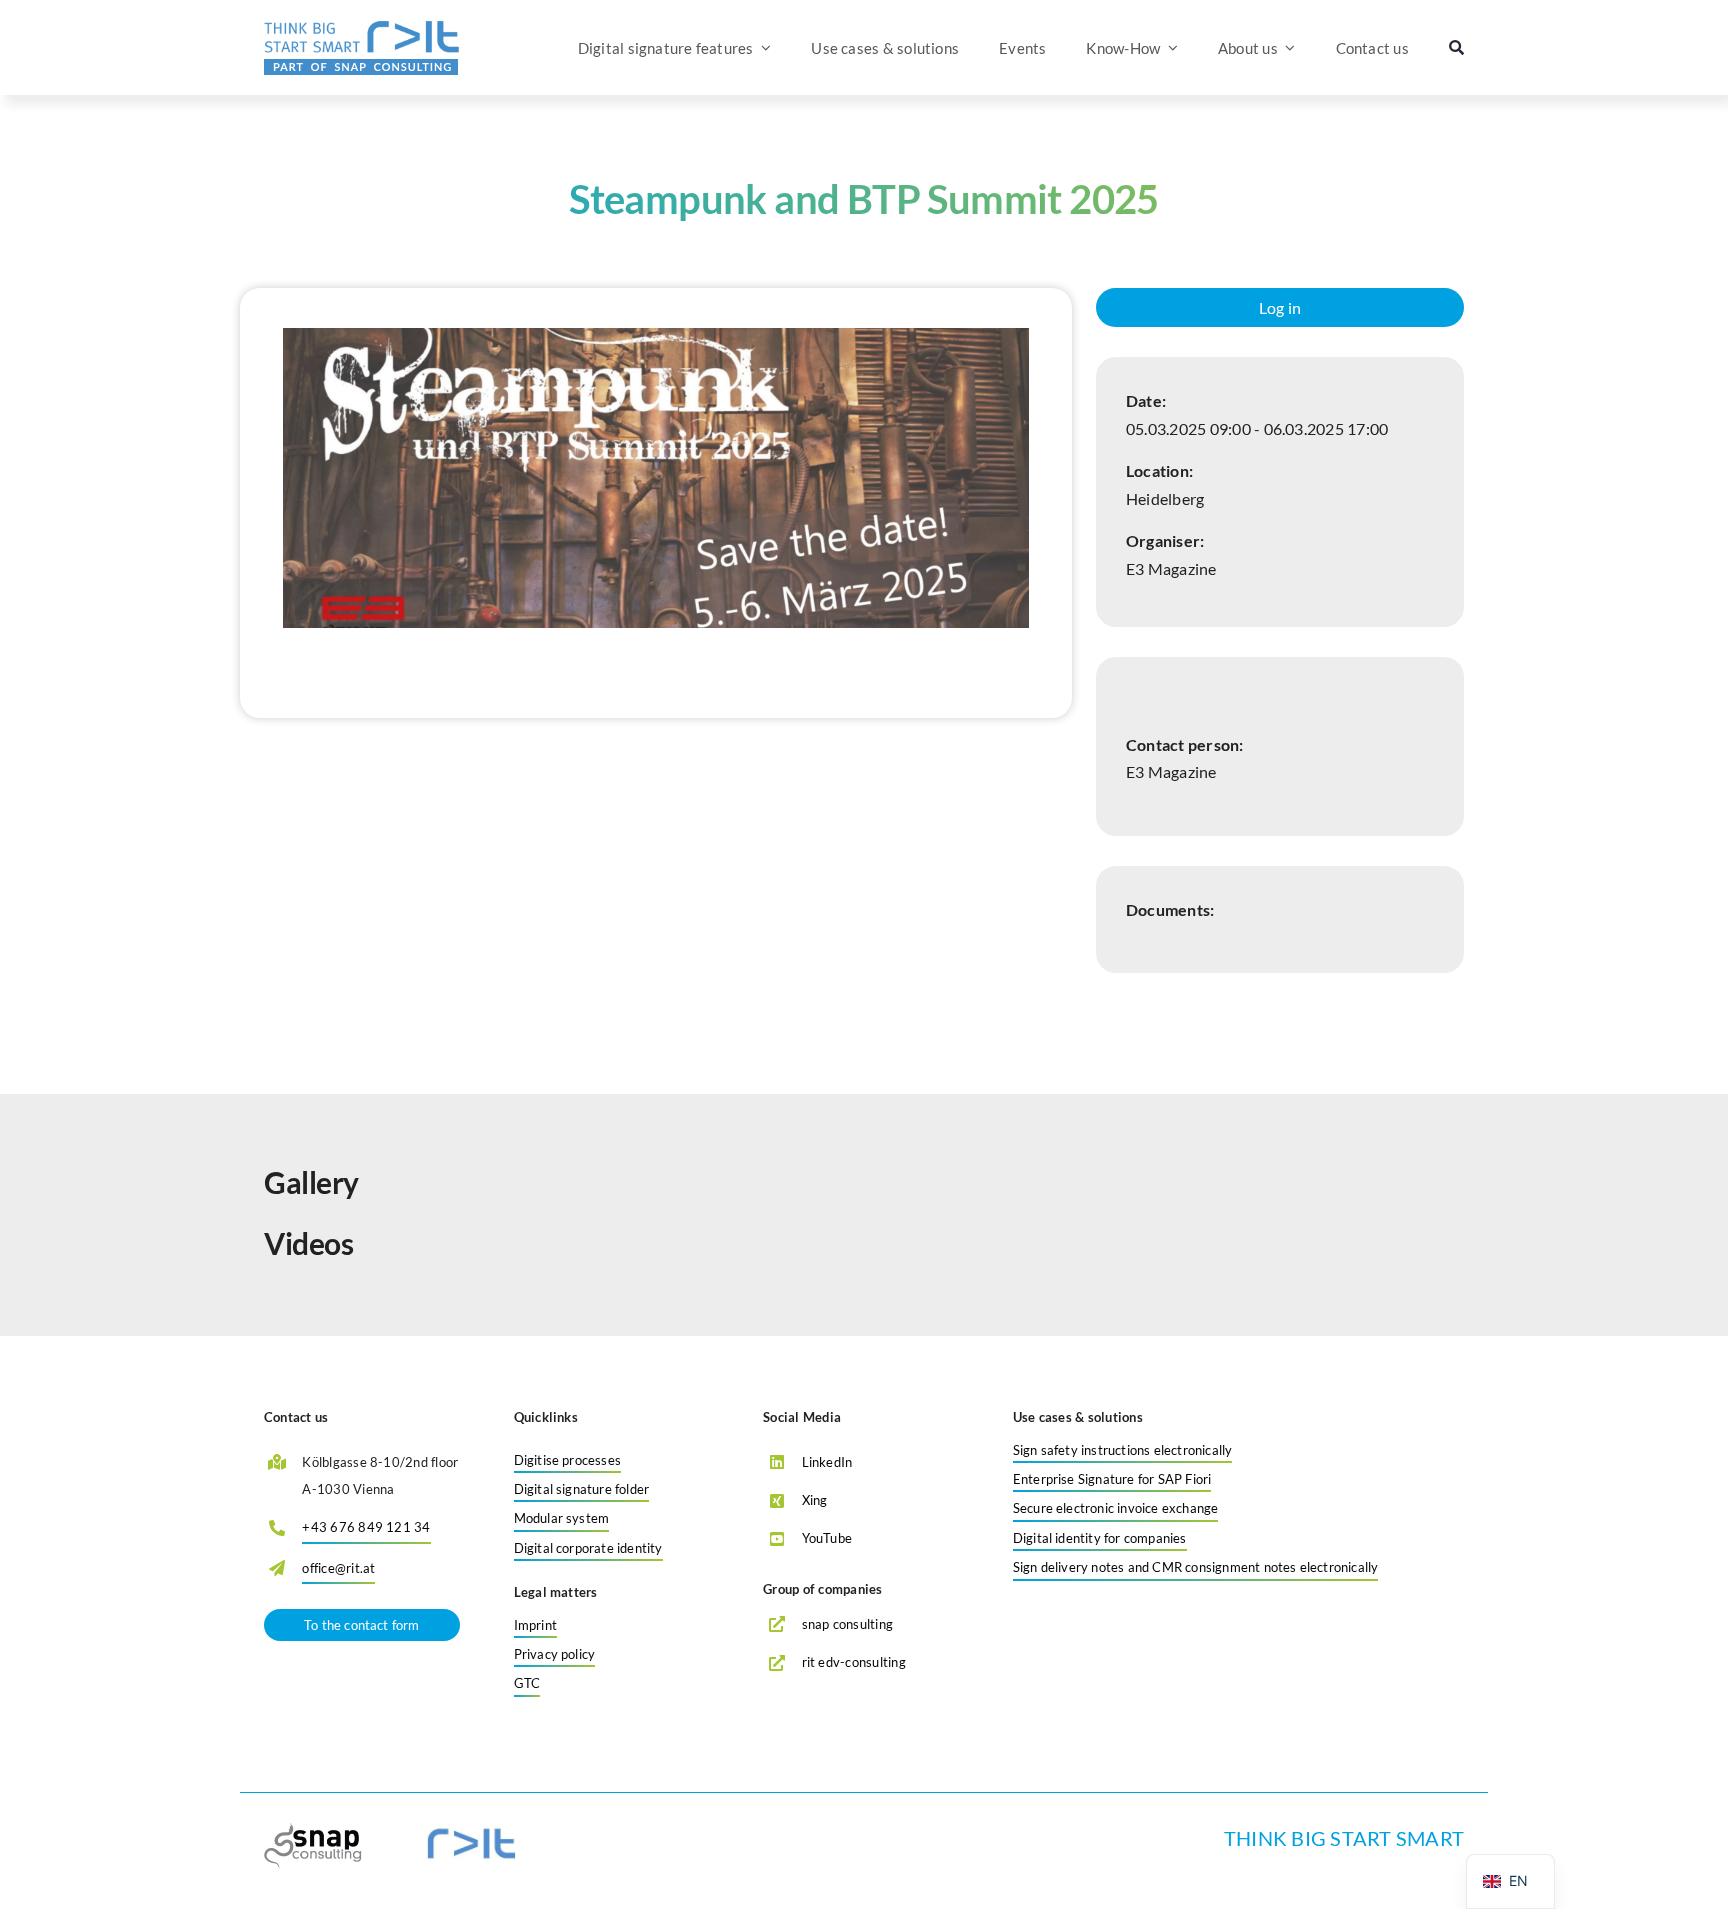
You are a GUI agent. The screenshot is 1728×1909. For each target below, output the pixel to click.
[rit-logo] (361, 27)
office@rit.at (338, 1568)
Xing (815, 1500)
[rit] (470, 1830)
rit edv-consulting (854, 1662)
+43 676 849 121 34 (366, 1527)
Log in (1280, 307)
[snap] (315, 1830)
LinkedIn (827, 1462)
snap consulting (848, 1624)
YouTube (827, 1538)
